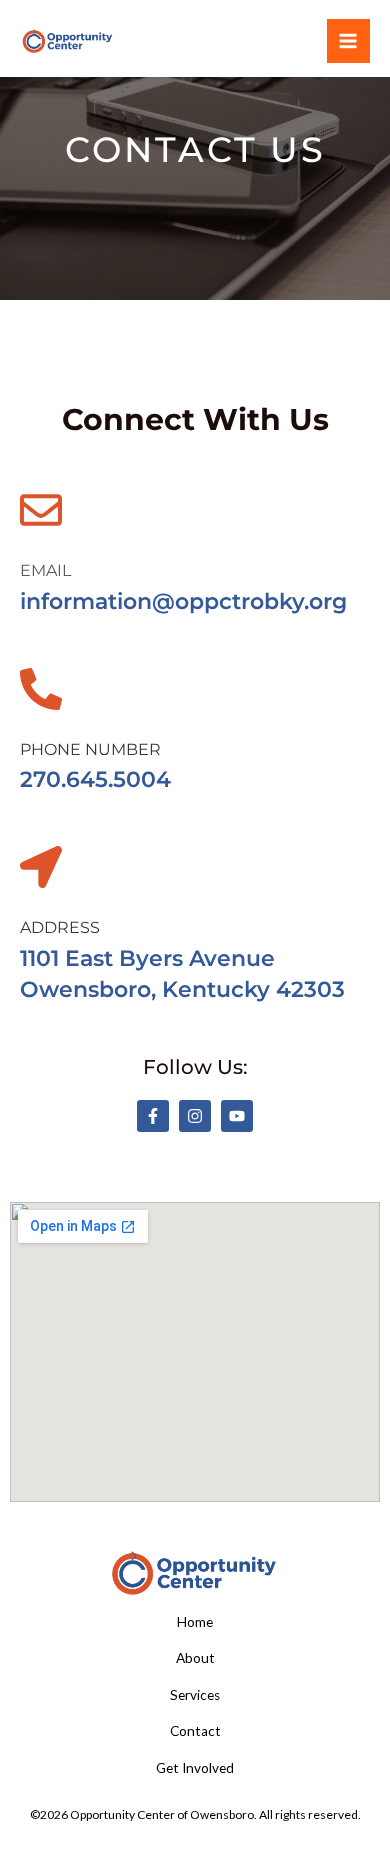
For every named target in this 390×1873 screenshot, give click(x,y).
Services (195, 1695)
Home (195, 1622)
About (195, 1658)
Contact (195, 1731)
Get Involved (195, 1768)
